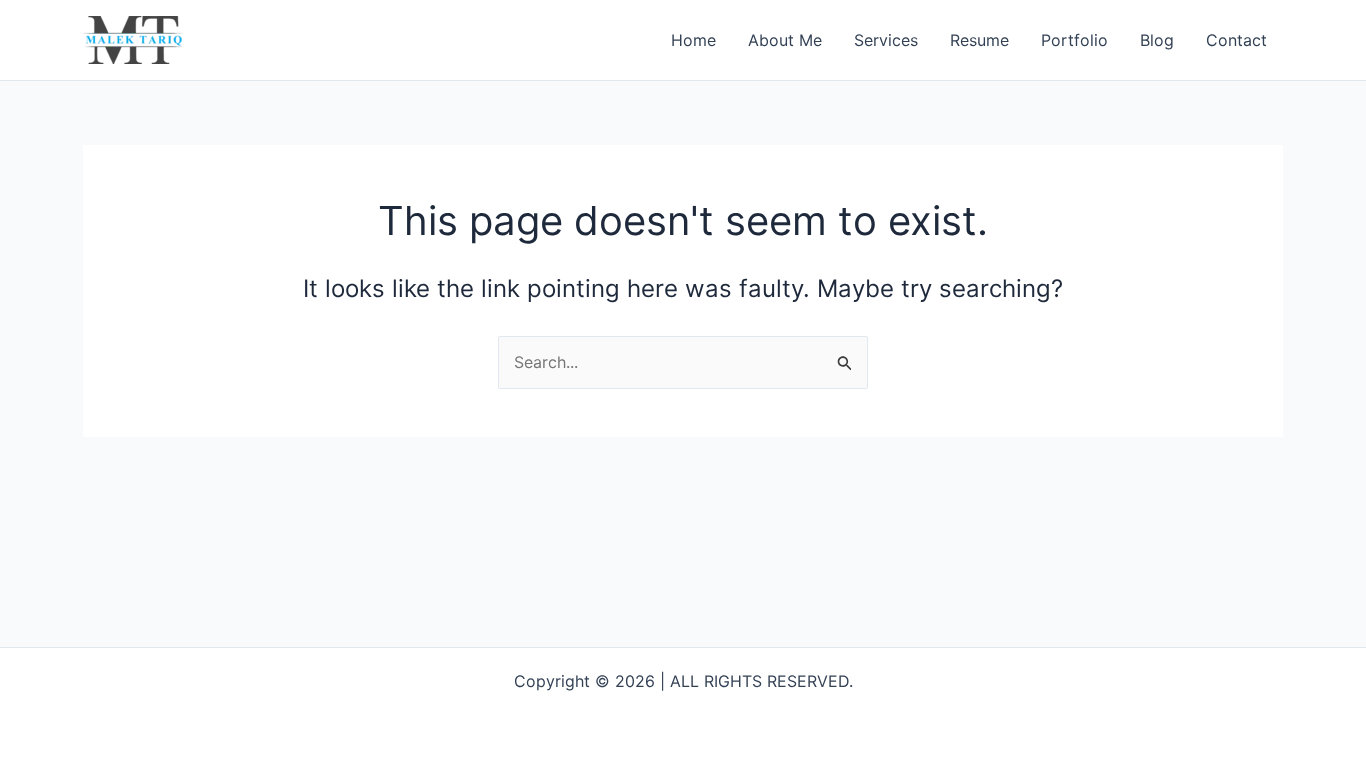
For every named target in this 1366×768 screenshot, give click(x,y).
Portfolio (1074, 40)
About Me (785, 40)
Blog (1157, 40)
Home (693, 40)
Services (886, 40)
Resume (979, 40)
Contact (1236, 40)
